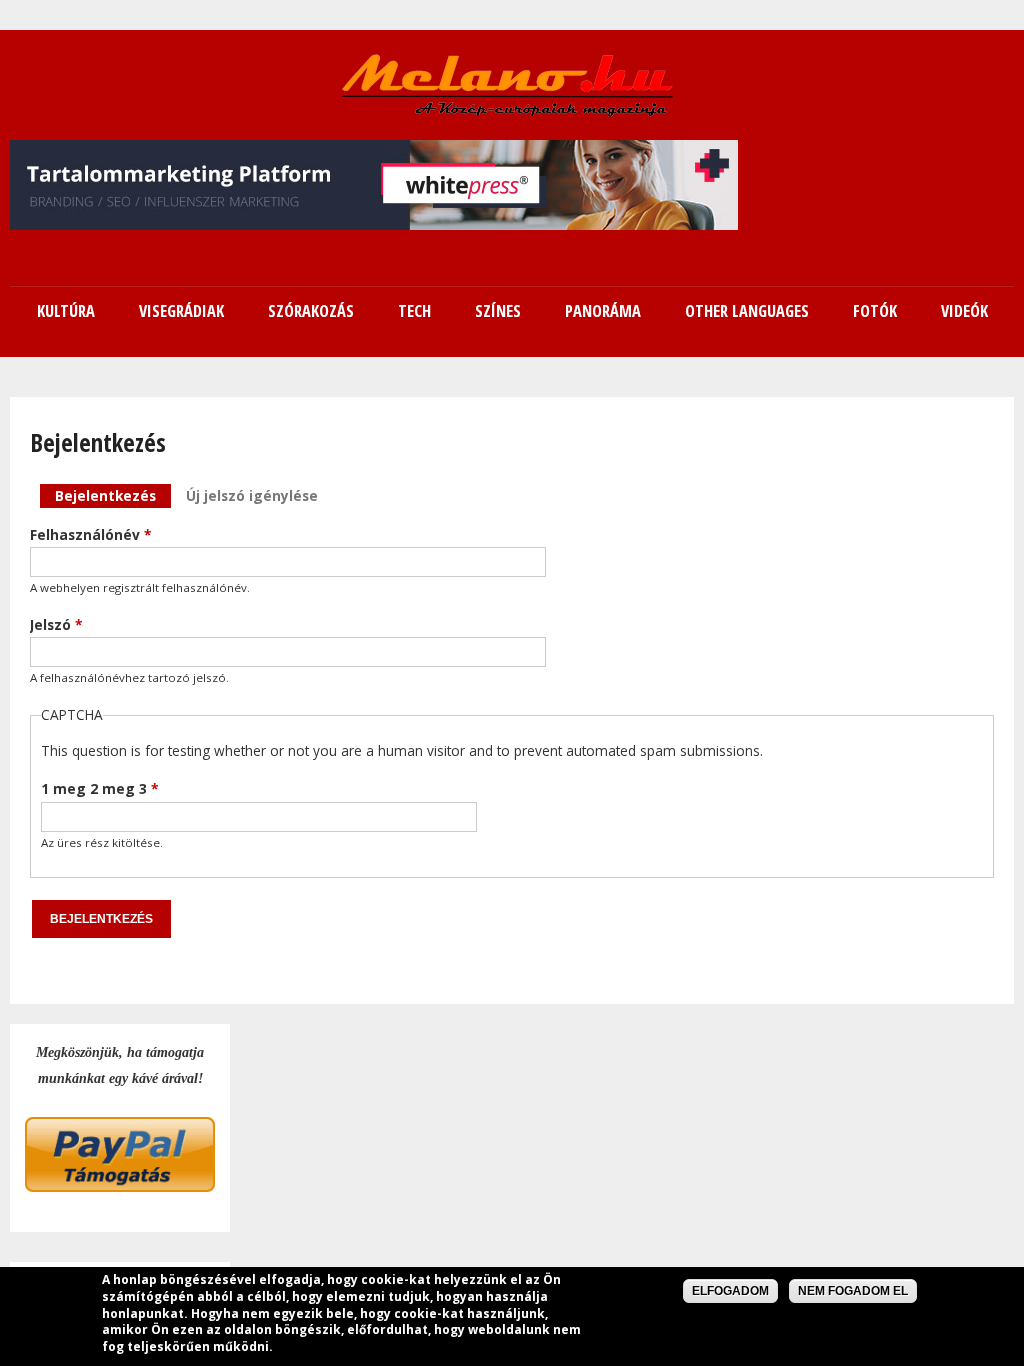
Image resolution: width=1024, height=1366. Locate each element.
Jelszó (56, 624)
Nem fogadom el (853, 1291)
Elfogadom (730, 1291)
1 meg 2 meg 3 (99, 788)
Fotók (875, 311)
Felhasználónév (90, 534)
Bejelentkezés (113, 495)
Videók (964, 311)
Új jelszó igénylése (252, 495)
